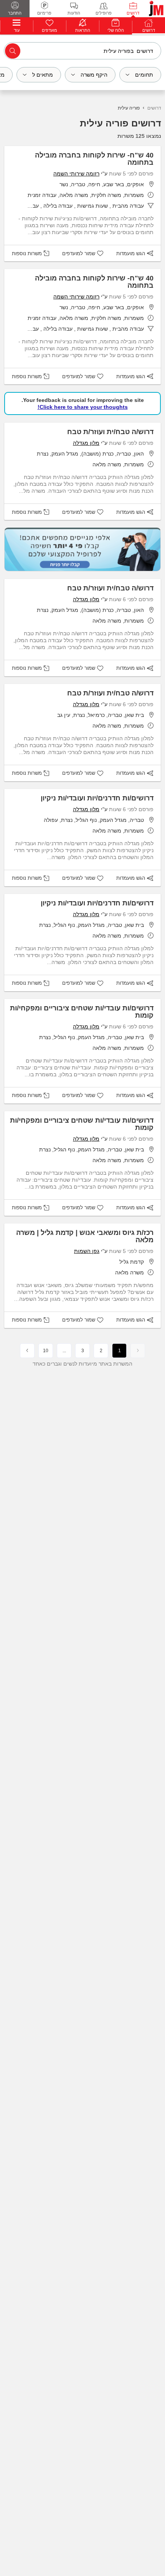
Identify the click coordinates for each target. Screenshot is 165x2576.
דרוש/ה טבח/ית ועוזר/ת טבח (110, 432)
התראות (83, 30)
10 (46, 1351)
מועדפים (49, 30)
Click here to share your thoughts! (83, 407)
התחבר (15, 13)
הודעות (74, 13)
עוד (17, 30)
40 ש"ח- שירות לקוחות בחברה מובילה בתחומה (94, 159)
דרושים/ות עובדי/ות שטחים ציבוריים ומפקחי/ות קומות (82, 1012)
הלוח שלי (116, 30)
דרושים (133, 13)
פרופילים (104, 13)
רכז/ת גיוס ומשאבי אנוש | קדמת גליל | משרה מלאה (85, 1236)
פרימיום (44, 13)
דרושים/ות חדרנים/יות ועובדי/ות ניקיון (97, 798)
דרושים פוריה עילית (120, 123)
